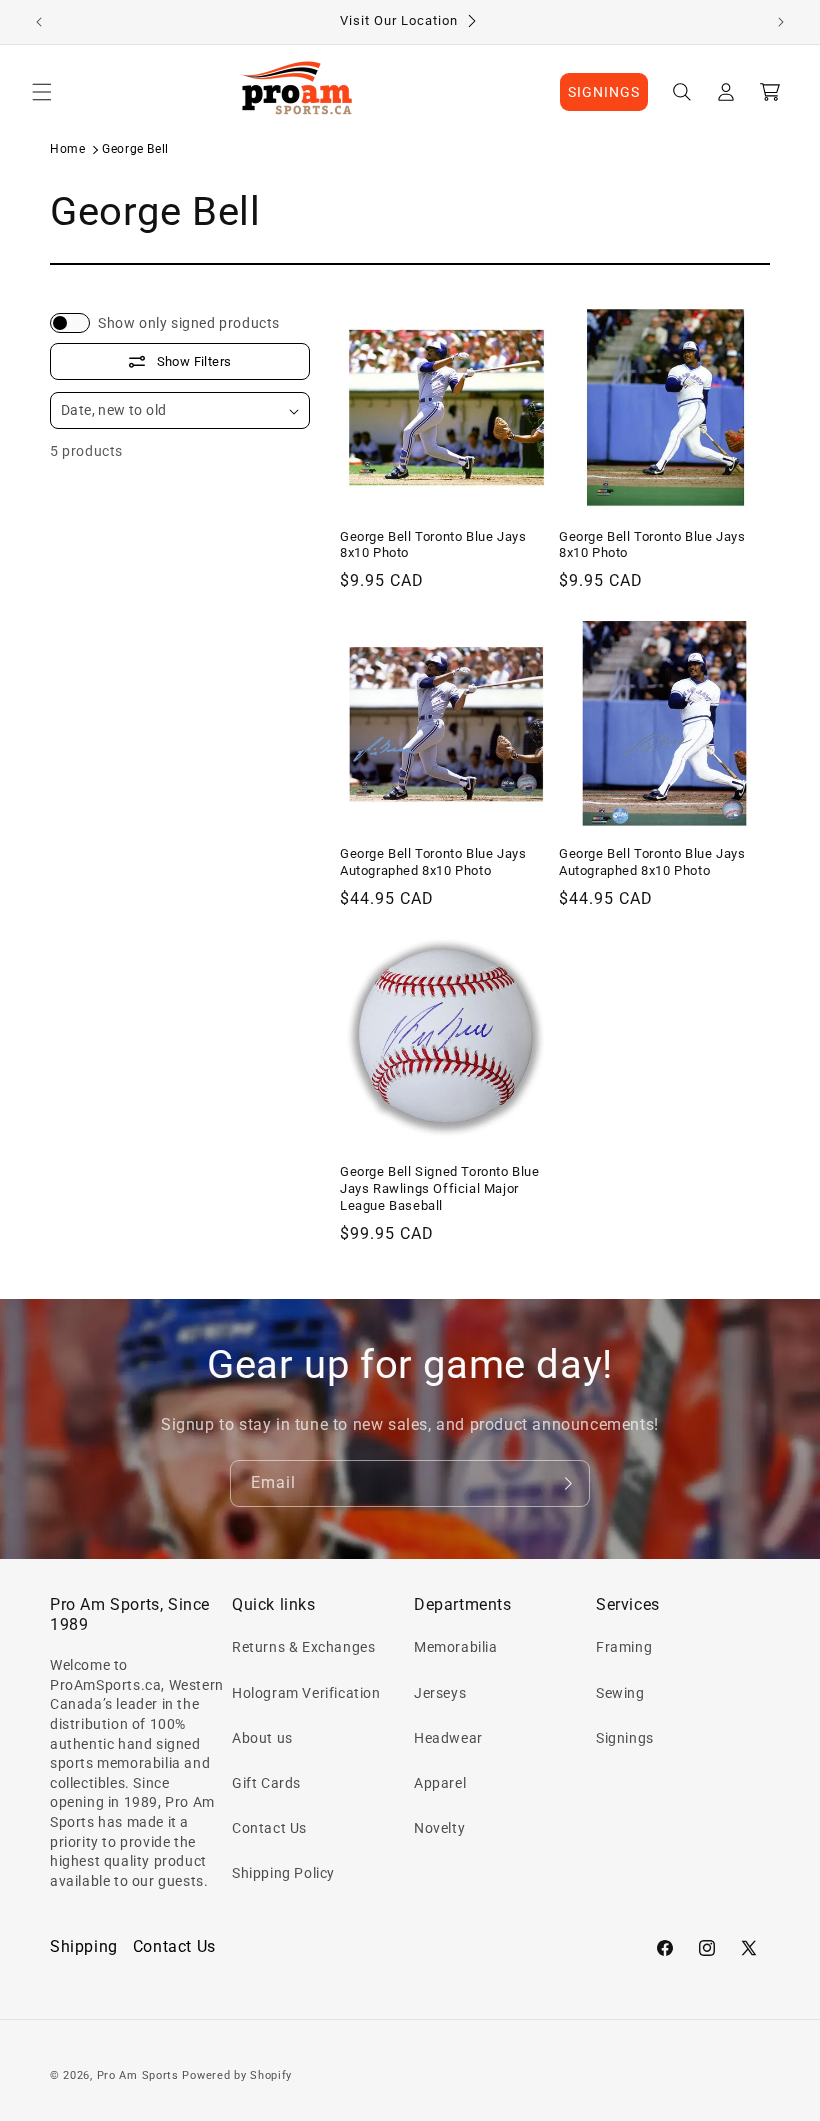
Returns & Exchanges (303, 1647)
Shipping (84, 1946)
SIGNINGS (604, 92)
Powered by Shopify (237, 2075)
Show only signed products (189, 323)
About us (262, 1738)
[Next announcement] (781, 22)
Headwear (448, 1738)
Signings (625, 1738)
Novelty (439, 1828)
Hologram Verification (306, 1693)
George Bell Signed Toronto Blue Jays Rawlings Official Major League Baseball (440, 1188)
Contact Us (269, 1828)
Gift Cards (266, 1783)
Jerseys (440, 1693)
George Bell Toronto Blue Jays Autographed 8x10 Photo (433, 862)
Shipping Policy (283, 1873)
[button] (42, 92)
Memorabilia (456, 1647)
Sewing (620, 1693)
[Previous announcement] (39, 22)
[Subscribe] (567, 1483)
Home (67, 149)
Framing (624, 1647)
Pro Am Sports (138, 2075)
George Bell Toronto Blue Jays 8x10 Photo (433, 545)
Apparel (440, 1783)
